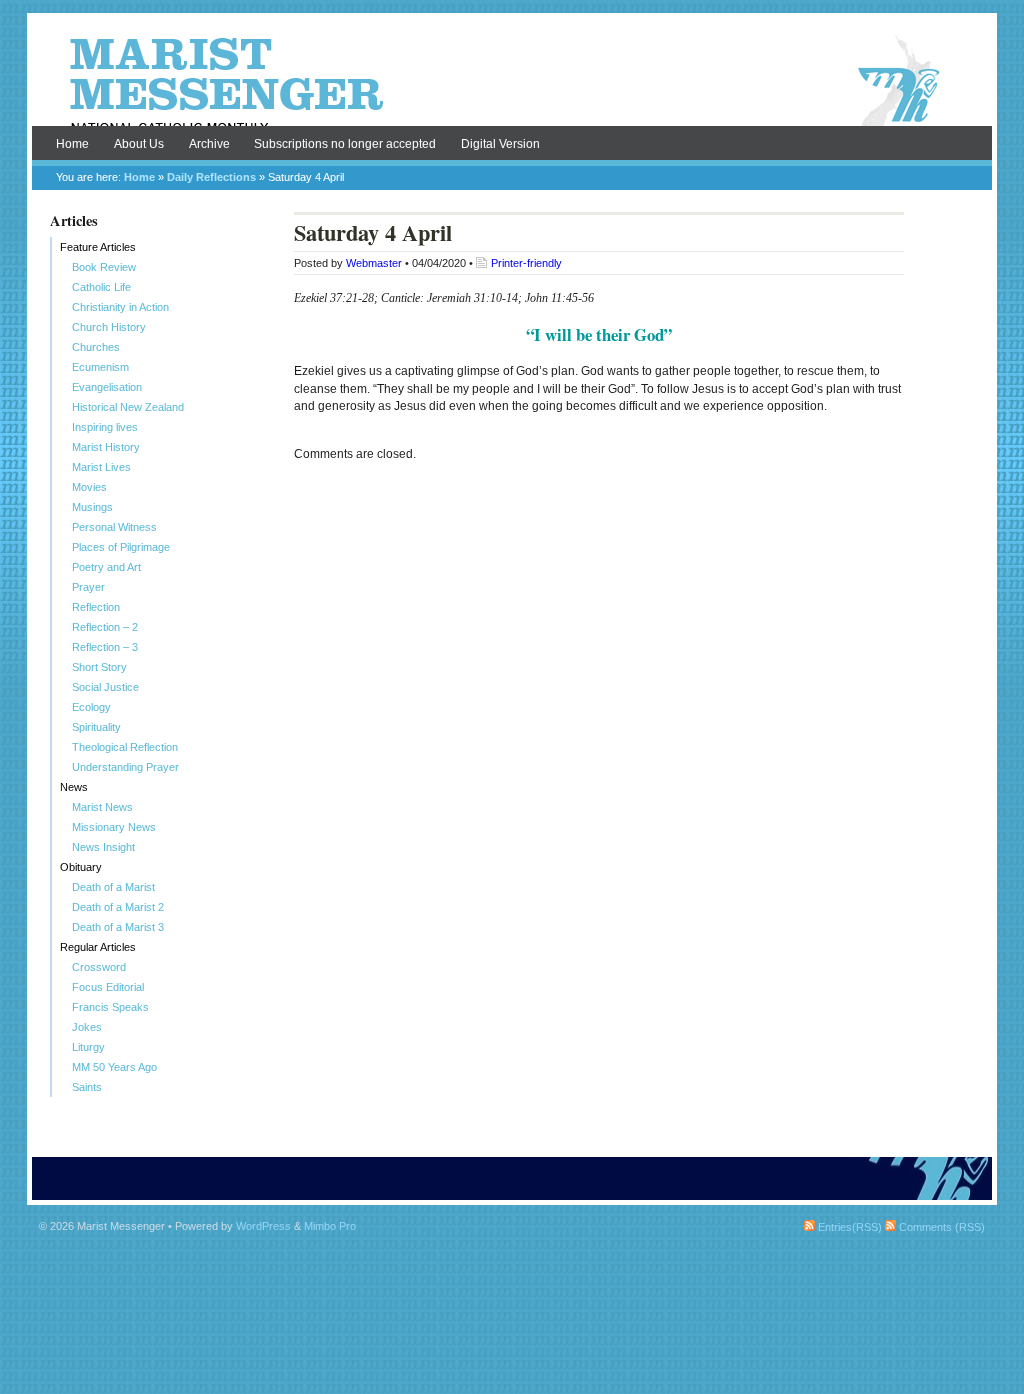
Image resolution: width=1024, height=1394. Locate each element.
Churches (96, 347)
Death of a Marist (113, 887)
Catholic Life (101, 287)
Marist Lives (101, 467)
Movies (89, 487)
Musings (92, 507)
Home (72, 144)
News (74, 787)
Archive (209, 144)
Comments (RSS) (940, 1227)
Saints (87, 1087)
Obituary (81, 867)
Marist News (102, 807)
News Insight (103, 847)
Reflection (96, 607)
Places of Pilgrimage (121, 547)
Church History (109, 327)
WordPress (263, 1226)
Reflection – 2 (105, 627)
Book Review (104, 267)
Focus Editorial (108, 987)
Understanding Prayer (125, 767)
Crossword (99, 967)
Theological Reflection (125, 747)
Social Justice (105, 687)
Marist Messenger (512, 82)
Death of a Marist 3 (118, 927)
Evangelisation (107, 387)
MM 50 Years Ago (114, 1067)
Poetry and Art (106, 567)
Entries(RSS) (848, 1227)
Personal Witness (114, 527)
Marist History (106, 447)
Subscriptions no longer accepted (345, 144)
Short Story (99, 667)
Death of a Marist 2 (118, 907)
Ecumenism (100, 367)
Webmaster (374, 263)
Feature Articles (98, 247)
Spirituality (96, 727)
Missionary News (114, 827)
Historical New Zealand (128, 407)
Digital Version (500, 144)
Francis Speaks (110, 1007)
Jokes (87, 1027)
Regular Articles (98, 947)
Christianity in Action (120, 307)
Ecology (91, 707)
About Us (139, 144)
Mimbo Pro (330, 1226)
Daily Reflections (211, 177)
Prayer (88, 587)
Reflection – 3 (105, 647)
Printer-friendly (526, 263)
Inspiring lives (105, 427)
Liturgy (88, 1047)
